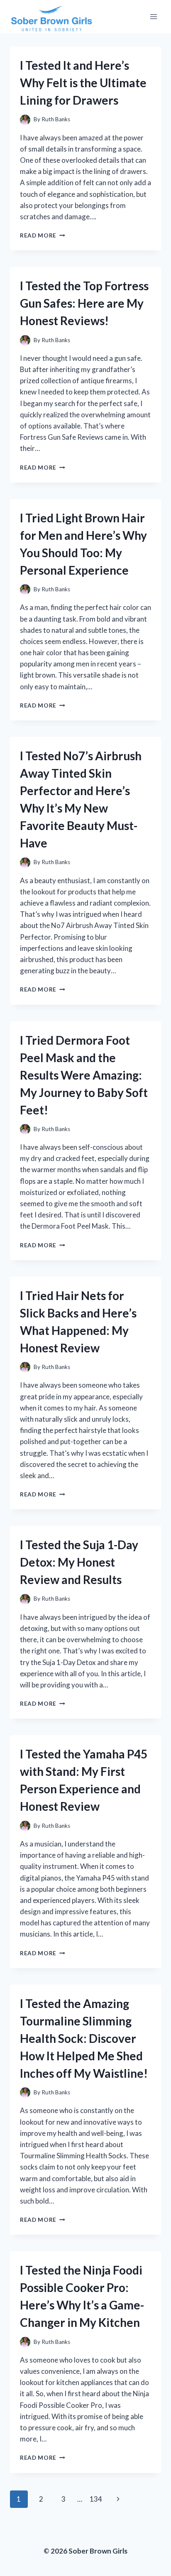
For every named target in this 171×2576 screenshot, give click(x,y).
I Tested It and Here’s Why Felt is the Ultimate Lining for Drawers (83, 83)
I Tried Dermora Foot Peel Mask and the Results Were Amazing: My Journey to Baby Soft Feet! (84, 1075)
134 (96, 2499)
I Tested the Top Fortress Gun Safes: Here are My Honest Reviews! (84, 303)
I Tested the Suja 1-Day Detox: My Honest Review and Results (79, 1562)
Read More (43, 235)
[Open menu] (153, 16)
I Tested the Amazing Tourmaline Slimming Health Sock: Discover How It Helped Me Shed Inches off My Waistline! (84, 2038)
